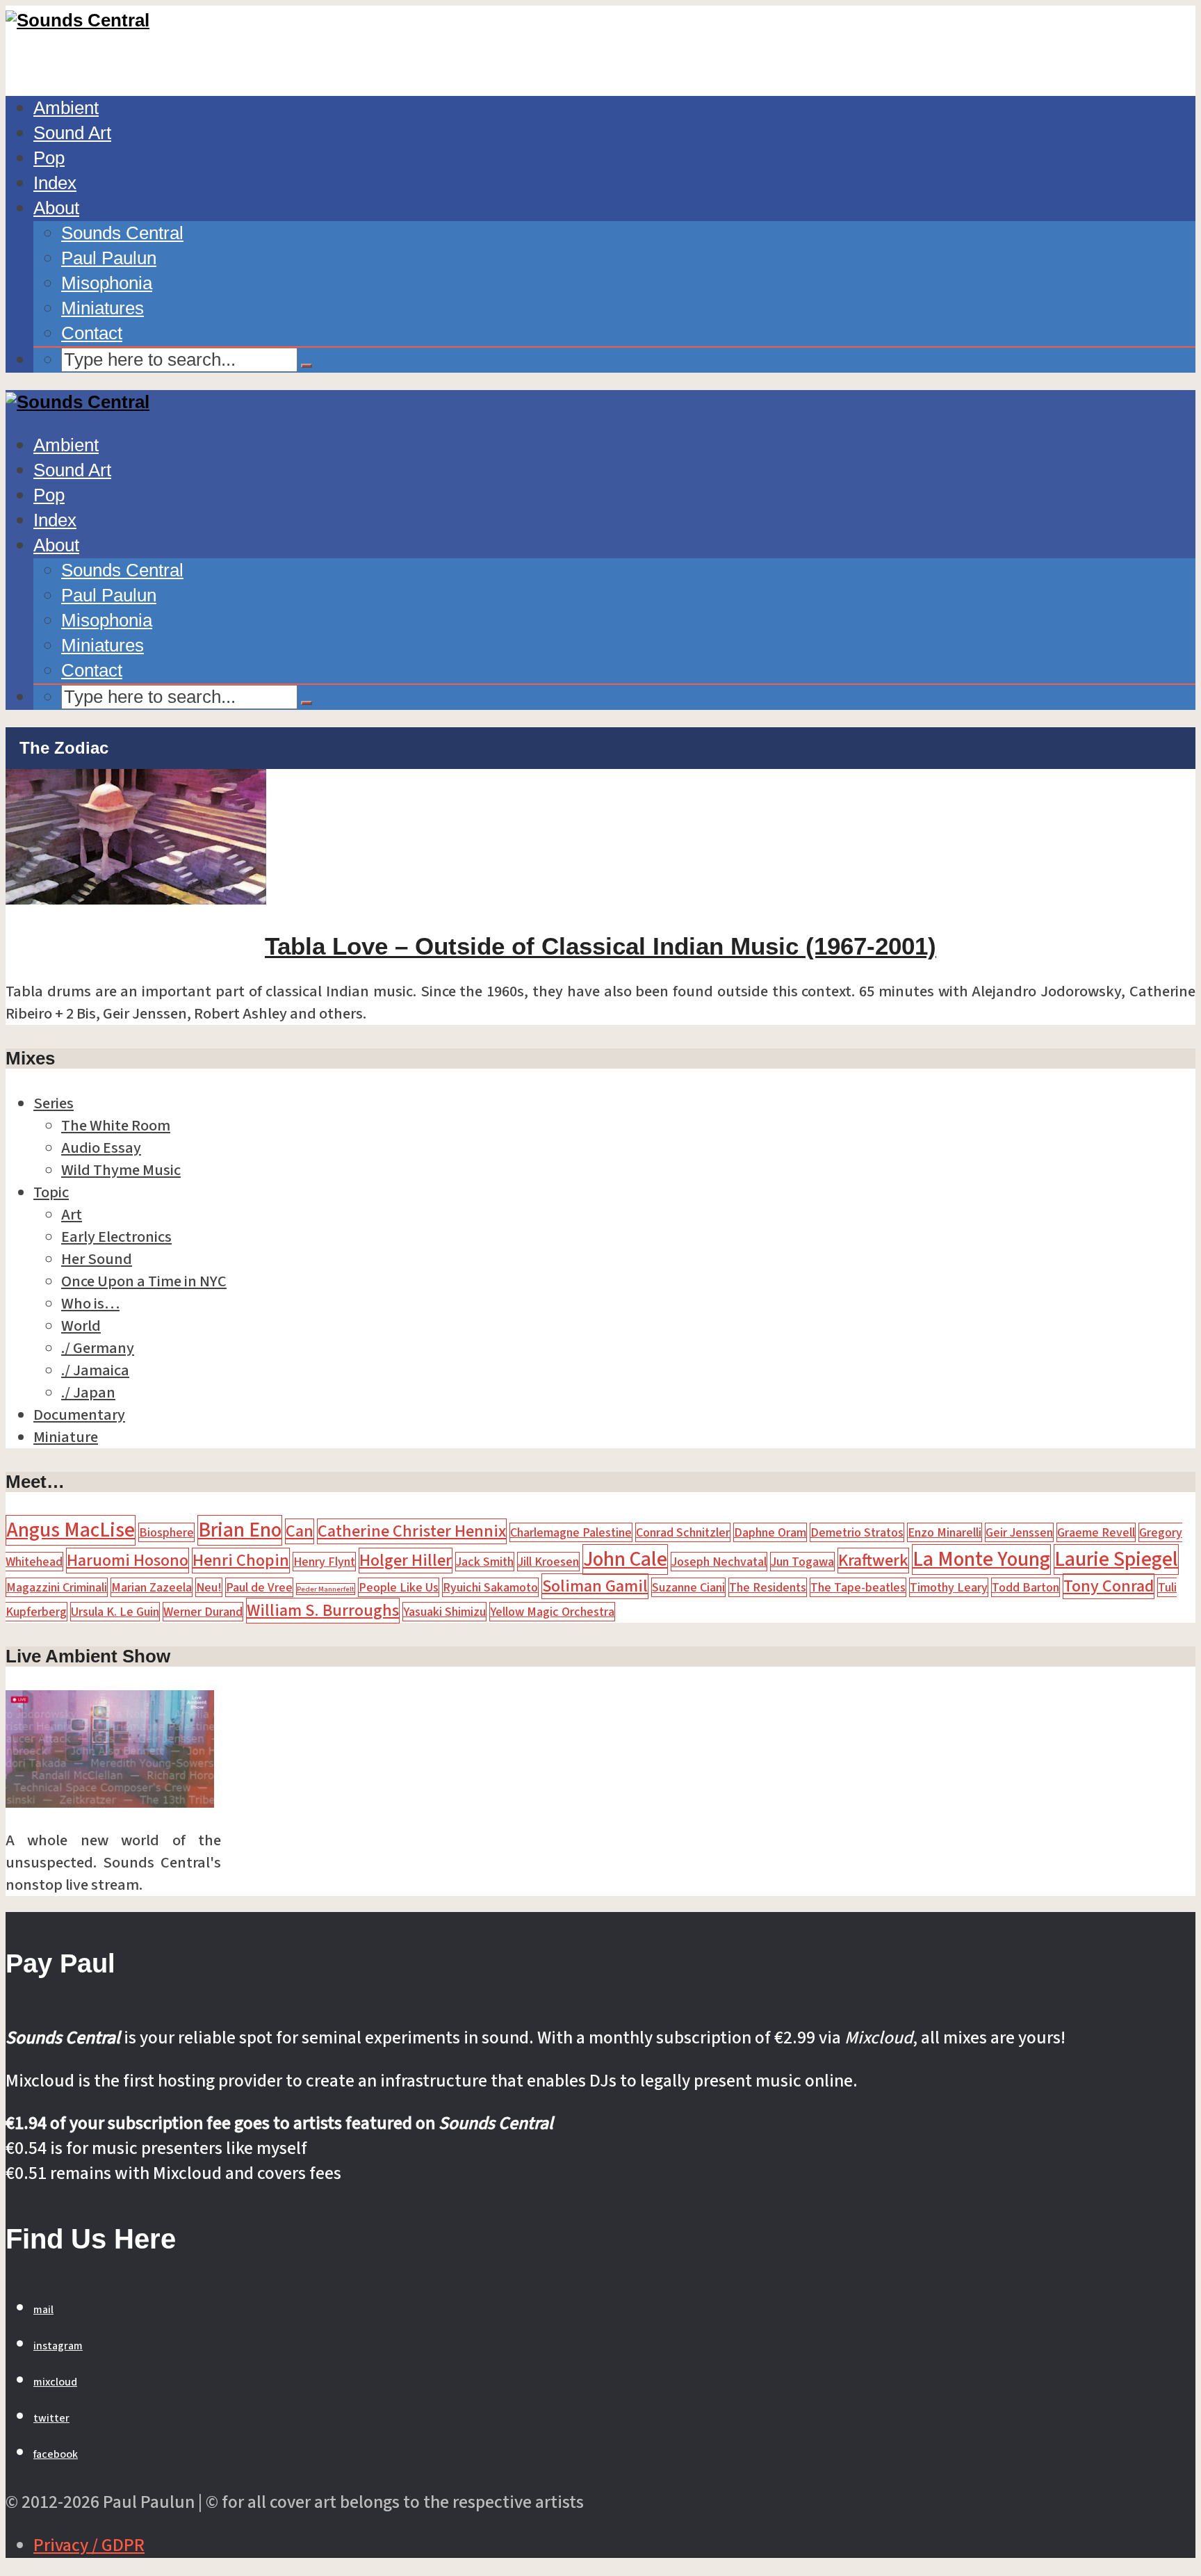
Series (54, 1103)
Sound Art (72, 133)
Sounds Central (122, 233)
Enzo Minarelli (945, 1532)
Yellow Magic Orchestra (552, 1612)
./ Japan (88, 1393)
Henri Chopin (241, 1561)
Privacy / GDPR (89, 2545)
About (56, 208)
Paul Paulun (109, 258)
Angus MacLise (71, 1530)
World (81, 1326)
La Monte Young (981, 1560)
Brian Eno (240, 1530)
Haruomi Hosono (128, 1561)
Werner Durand (203, 1612)
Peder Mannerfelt (326, 1589)
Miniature (66, 1437)
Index (55, 183)
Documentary (79, 1415)
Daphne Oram (770, 1532)
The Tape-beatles (858, 1587)
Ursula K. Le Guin (115, 1612)
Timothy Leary (949, 1587)
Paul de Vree (259, 1587)
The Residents (768, 1587)
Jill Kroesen (548, 1562)
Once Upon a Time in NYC (144, 1281)
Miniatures (103, 308)
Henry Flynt (324, 1562)
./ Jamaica (95, 1370)
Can (300, 1531)
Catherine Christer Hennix (412, 1531)
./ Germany (98, 1348)
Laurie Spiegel (1116, 1560)
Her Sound (97, 1259)
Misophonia (107, 283)
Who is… (90, 1304)
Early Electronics (116, 1237)
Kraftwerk (873, 1561)
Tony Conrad (1109, 1586)
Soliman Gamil (595, 1586)
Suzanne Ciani (688, 1587)
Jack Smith (485, 1562)
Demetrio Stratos (857, 1532)
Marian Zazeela (152, 1587)
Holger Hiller (406, 1561)
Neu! (209, 1587)
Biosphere (166, 1532)
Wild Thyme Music (121, 1170)
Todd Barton (1026, 1587)
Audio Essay (101, 1148)
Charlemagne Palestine (571, 1532)
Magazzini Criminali (57, 1587)
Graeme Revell (1096, 1532)
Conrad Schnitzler (683, 1532)
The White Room (116, 1126)
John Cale (625, 1560)
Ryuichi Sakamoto (490, 1587)
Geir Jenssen (1019, 1532)
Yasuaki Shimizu (444, 1612)
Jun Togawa (802, 1562)
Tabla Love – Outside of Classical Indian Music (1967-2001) (600, 946)
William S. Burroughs (323, 1611)
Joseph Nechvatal (719, 1562)
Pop (49, 158)
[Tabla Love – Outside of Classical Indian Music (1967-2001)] (136, 899)
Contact (92, 333)
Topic (51, 1192)
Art (72, 1215)
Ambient (66, 108)
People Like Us (399, 1587)
